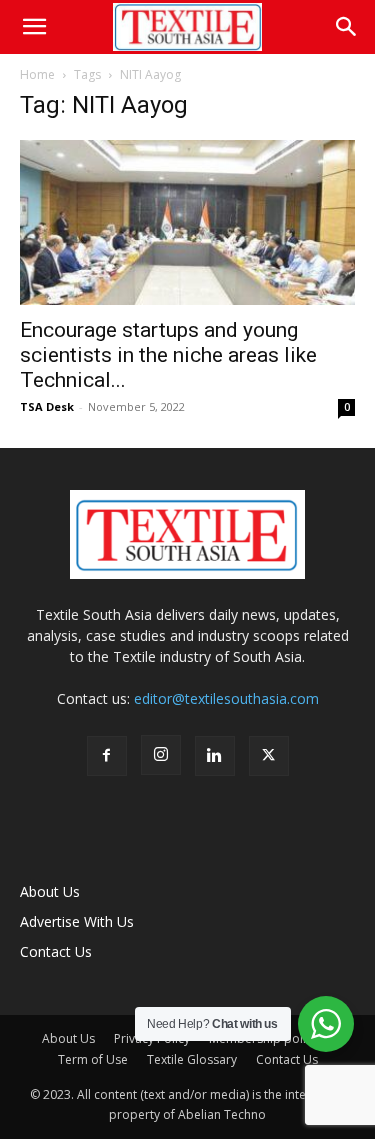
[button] (34, 27)
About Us (50, 891)
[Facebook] (107, 756)
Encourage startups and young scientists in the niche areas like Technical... (168, 355)
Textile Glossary (192, 1059)
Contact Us (56, 951)
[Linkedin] (215, 756)
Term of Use (93, 1059)
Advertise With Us (77, 921)
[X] (269, 756)
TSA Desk (47, 406)
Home (37, 74)
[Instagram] (161, 755)
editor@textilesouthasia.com (226, 698)
